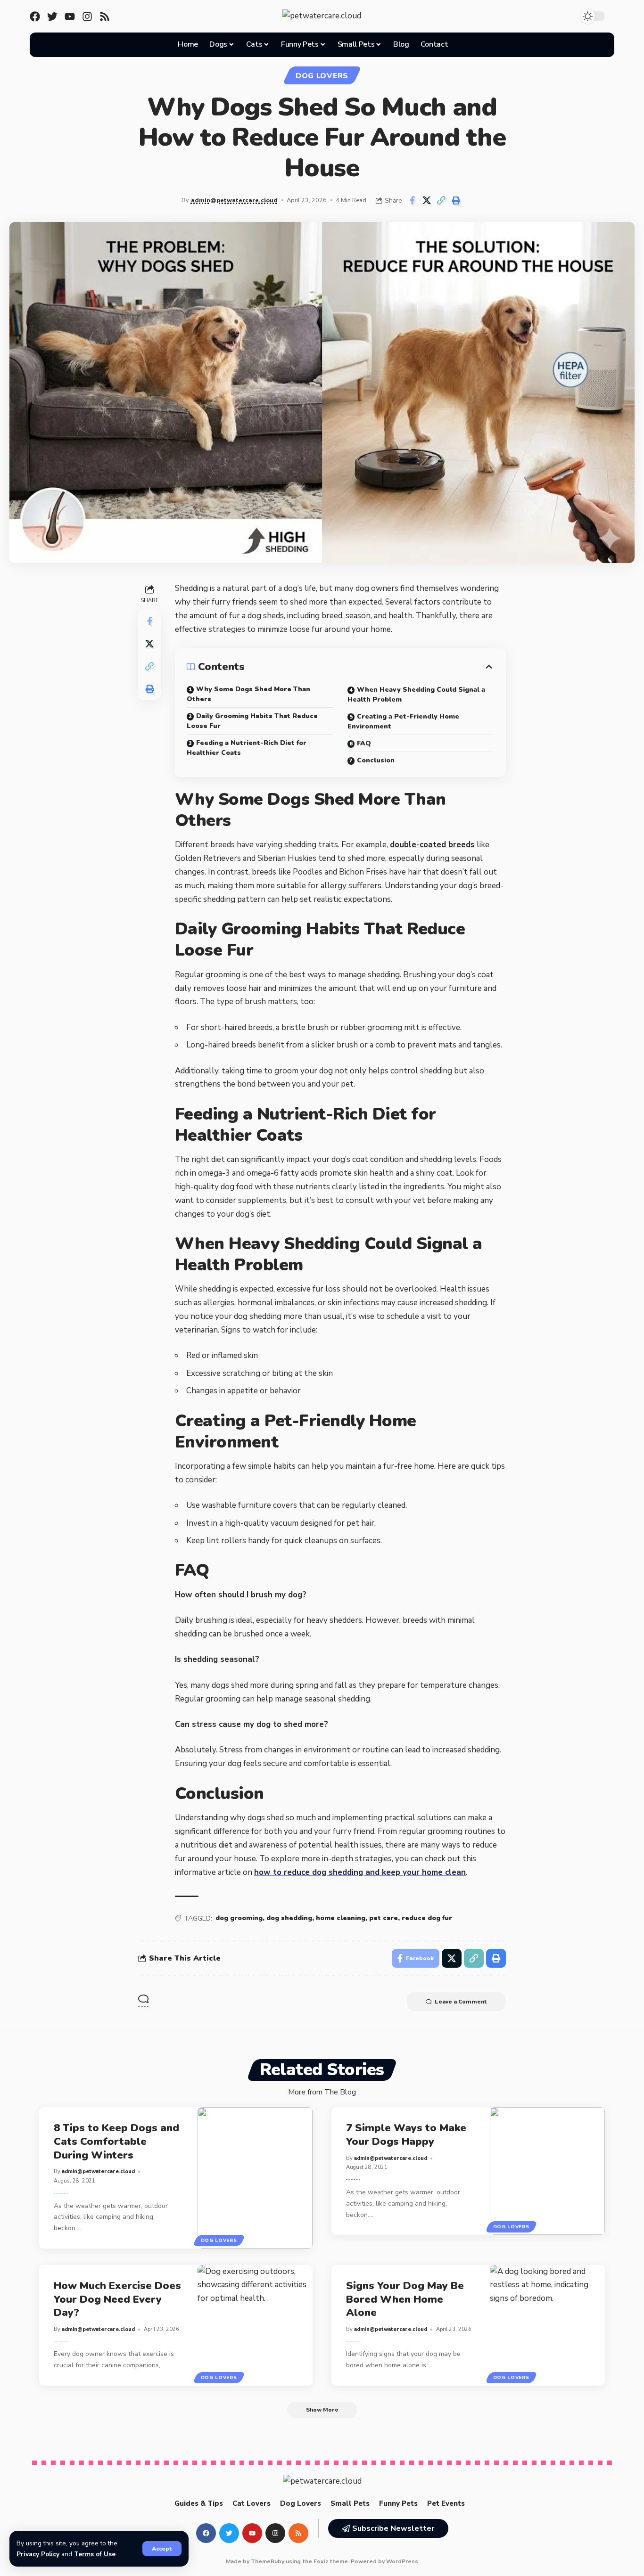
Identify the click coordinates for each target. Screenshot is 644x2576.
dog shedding (289, 1918)
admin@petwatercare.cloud (234, 200)
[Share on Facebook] (412, 200)
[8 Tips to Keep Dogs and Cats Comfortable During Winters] (255, 2178)
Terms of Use (95, 2554)
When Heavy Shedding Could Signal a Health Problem (416, 695)
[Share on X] (427, 200)
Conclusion (376, 760)
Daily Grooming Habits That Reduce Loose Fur (252, 721)
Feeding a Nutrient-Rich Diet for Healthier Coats (247, 748)
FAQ (364, 743)
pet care (384, 1918)
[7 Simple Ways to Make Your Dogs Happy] (548, 2171)
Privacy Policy (38, 2554)
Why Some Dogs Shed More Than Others (248, 694)
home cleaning (341, 1918)
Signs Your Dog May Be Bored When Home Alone (405, 2299)
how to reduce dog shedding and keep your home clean (360, 1872)
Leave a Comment (461, 2002)
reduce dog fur (427, 1918)
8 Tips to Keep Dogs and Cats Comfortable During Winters (116, 2141)
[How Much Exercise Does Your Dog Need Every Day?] (255, 2325)
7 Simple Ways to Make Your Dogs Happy (406, 2135)
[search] (465, 45)
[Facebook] (35, 16)
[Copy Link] (441, 200)
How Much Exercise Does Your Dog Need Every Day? (117, 2299)
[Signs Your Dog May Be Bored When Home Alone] (548, 2325)
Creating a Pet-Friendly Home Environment (403, 721)
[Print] (456, 200)
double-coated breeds (432, 845)
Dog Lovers (322, 76)
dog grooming (239, 1918)
